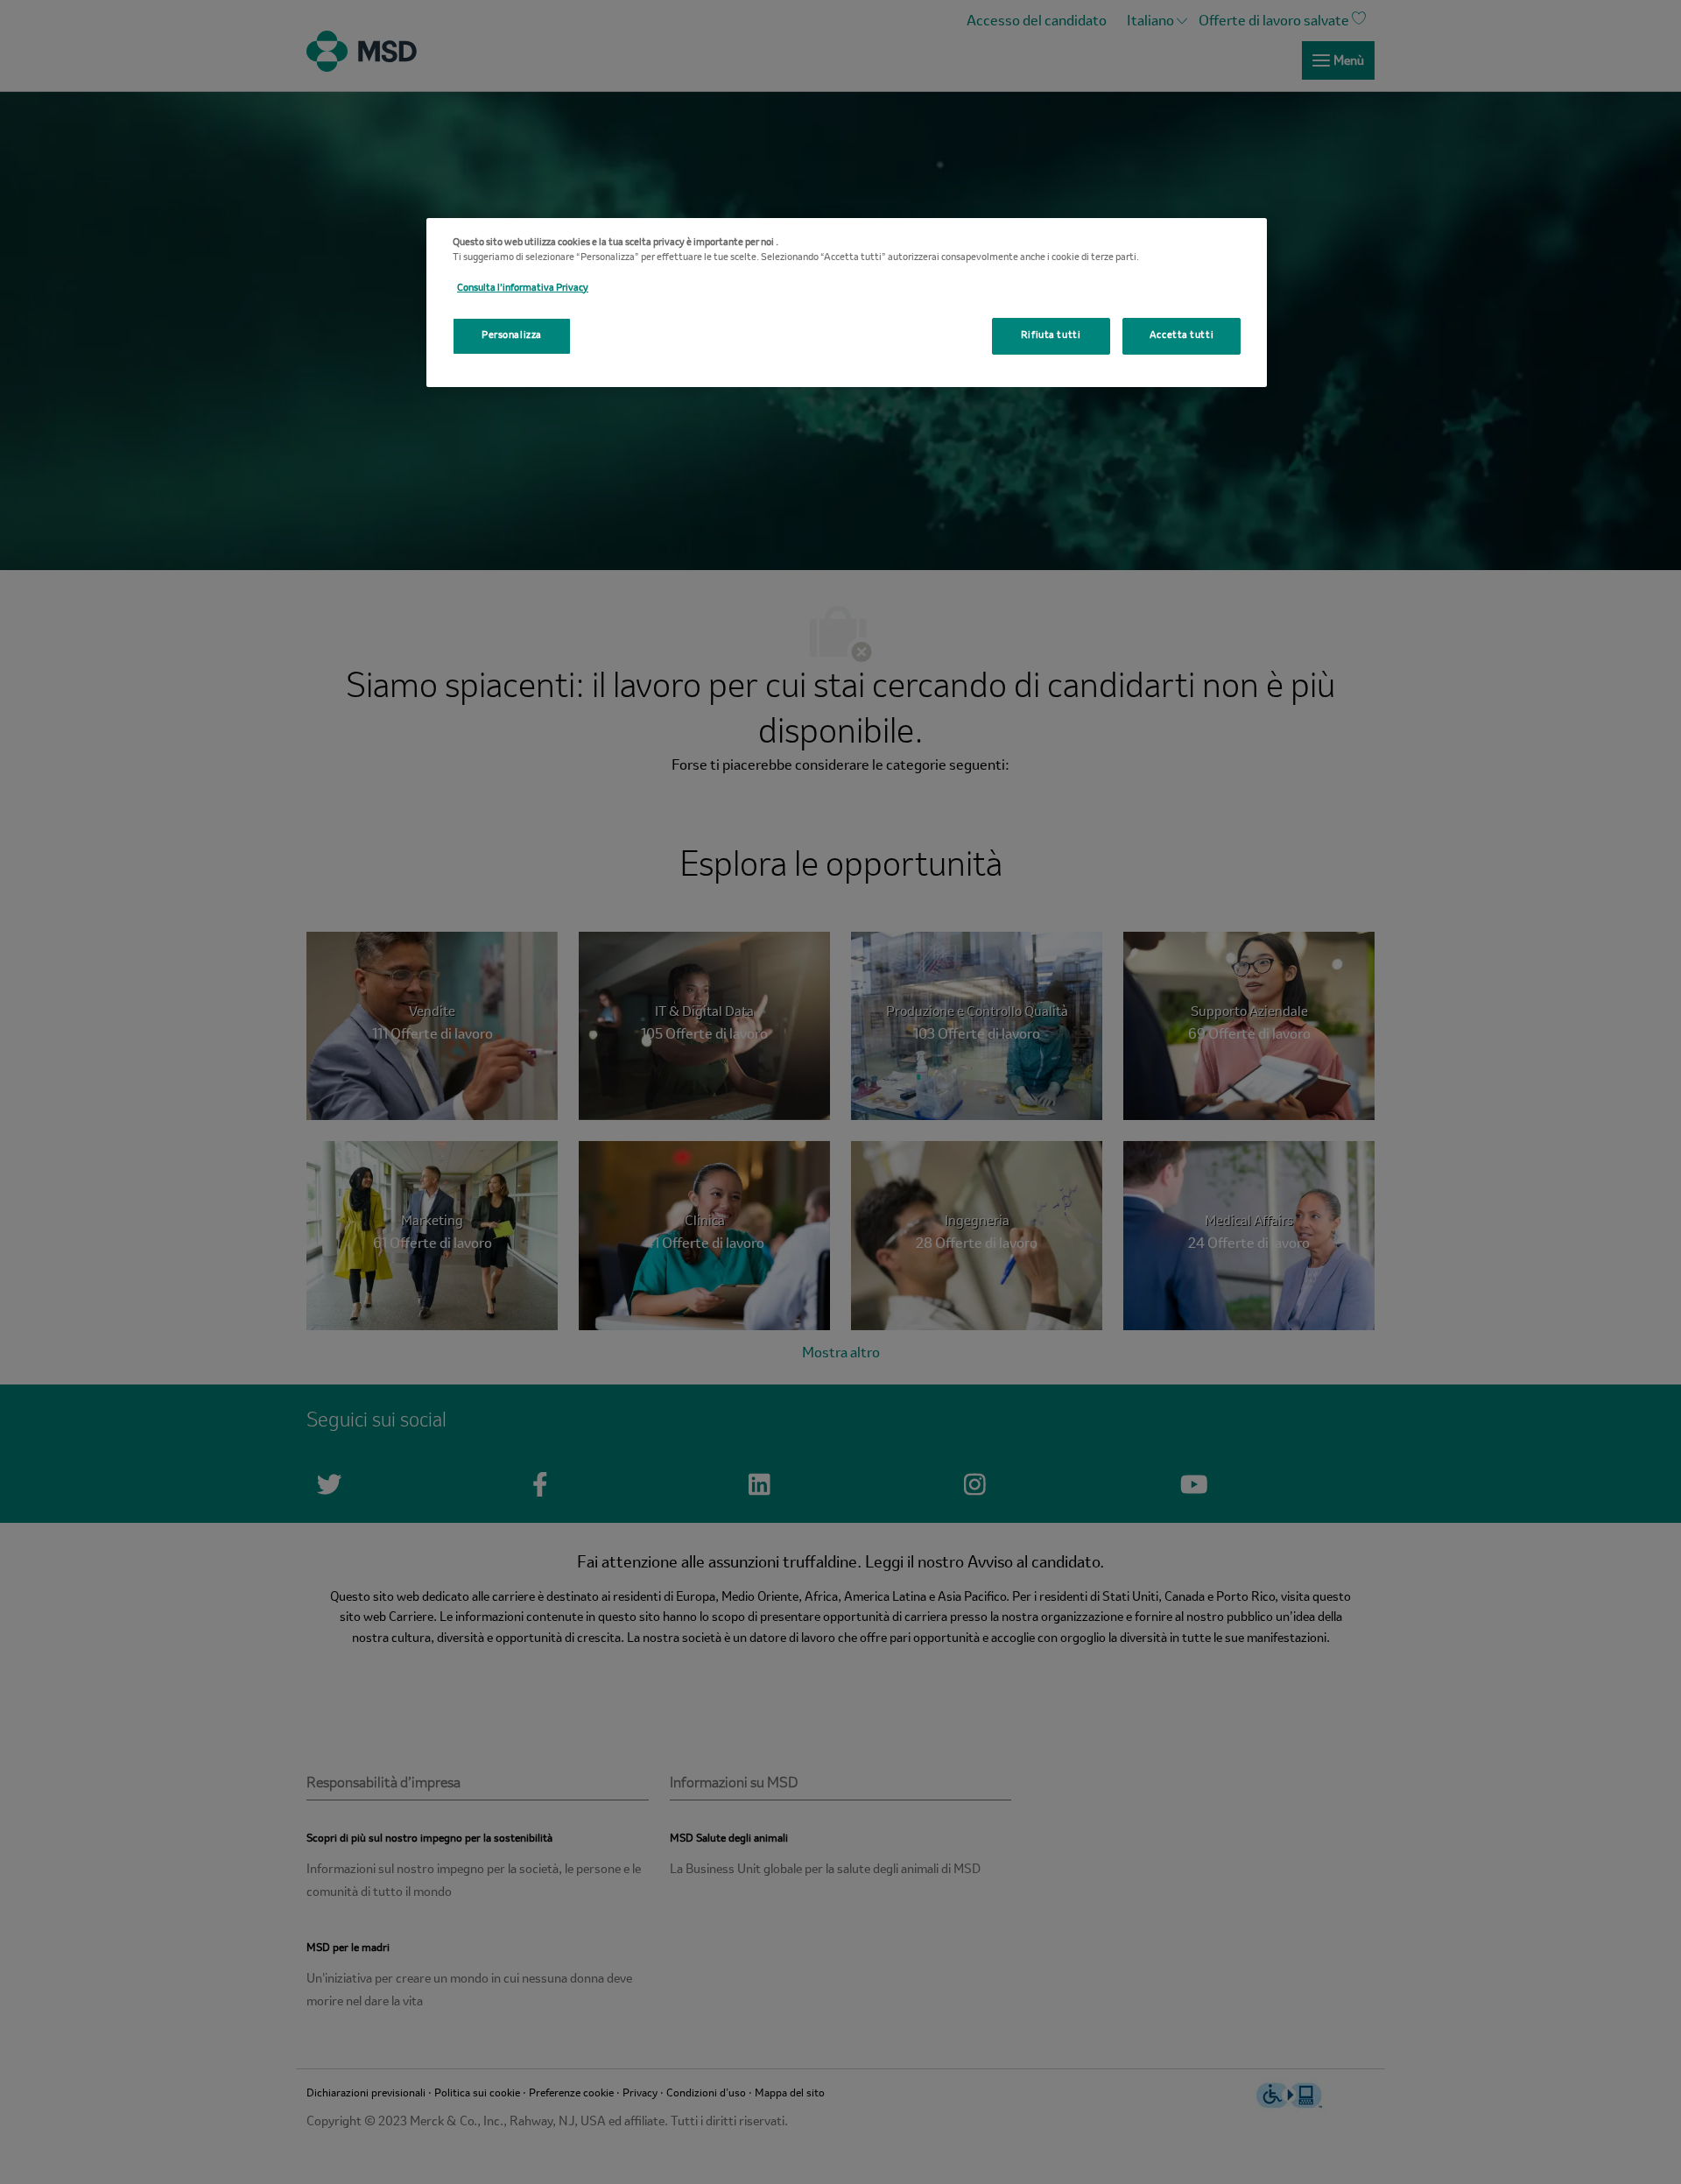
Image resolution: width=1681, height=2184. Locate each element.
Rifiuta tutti (1051, 335)
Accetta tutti (1182, 335)
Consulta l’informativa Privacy (523, 288)
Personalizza (512, 335)
